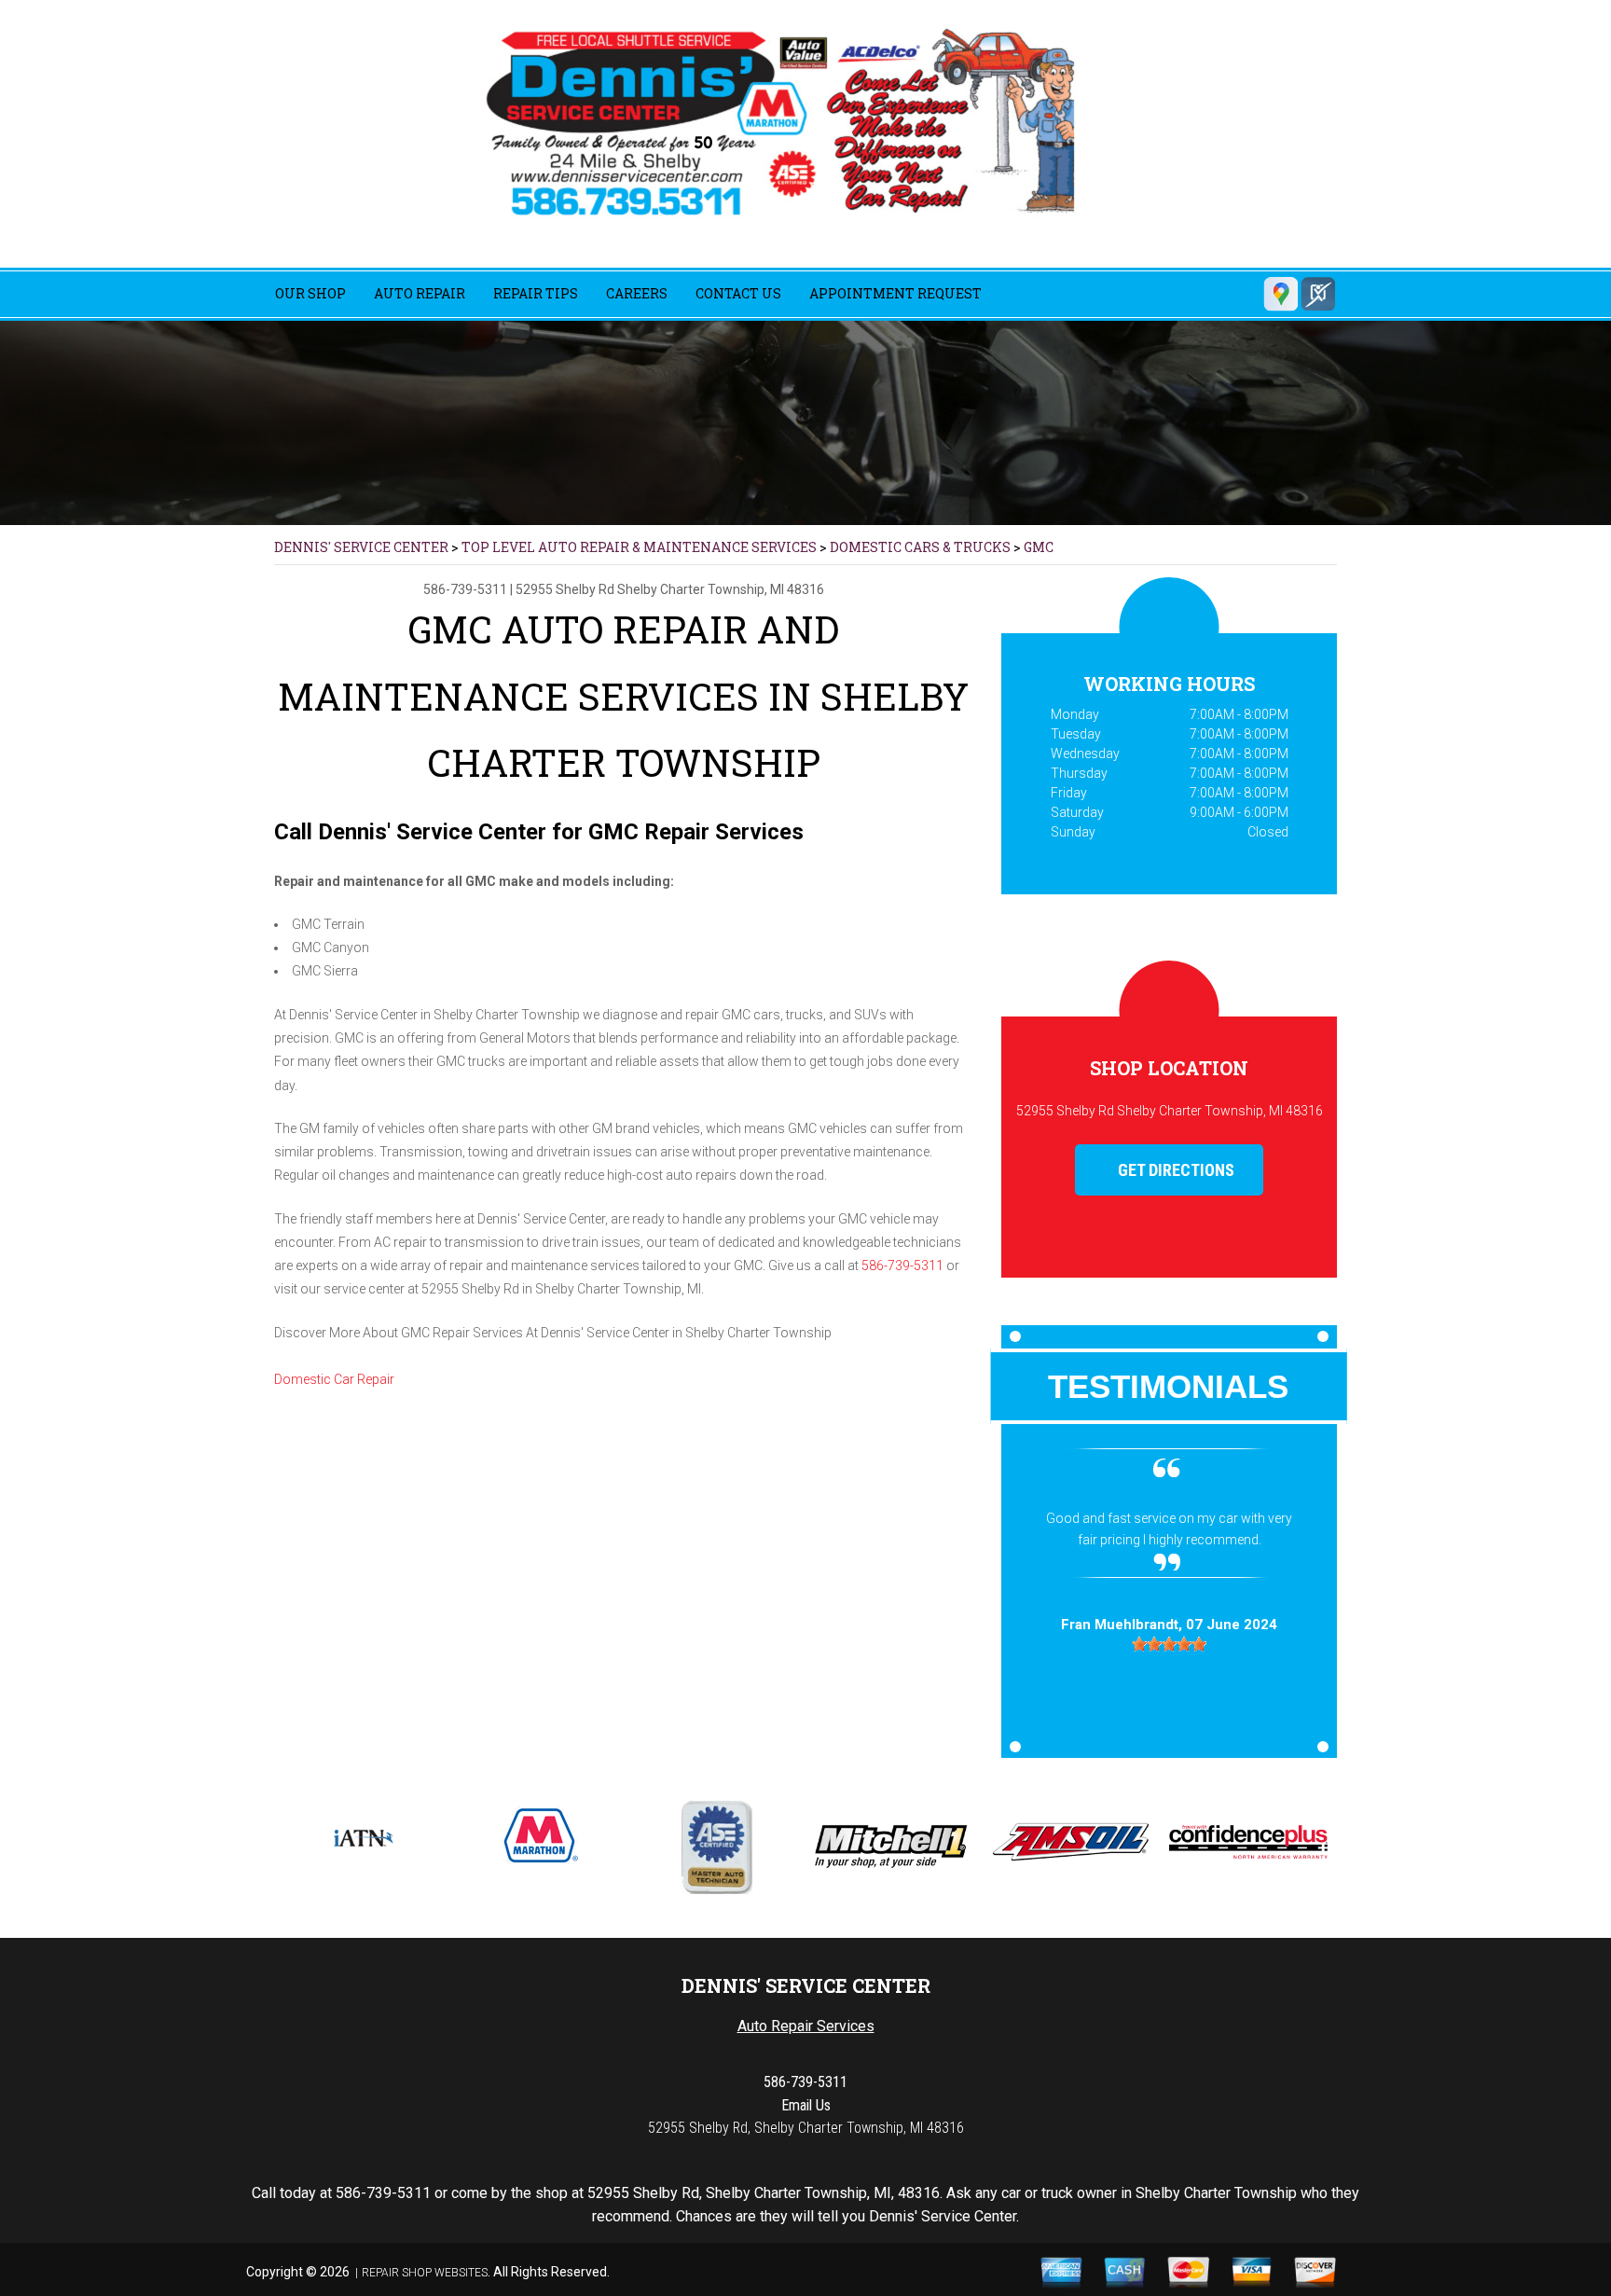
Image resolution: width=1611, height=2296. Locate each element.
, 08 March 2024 (1169, 1689)
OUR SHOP (310, 293)
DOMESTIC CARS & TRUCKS (920, 547)
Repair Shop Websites (425, 2273)
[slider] (1169, 1708)
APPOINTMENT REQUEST (895, 293)
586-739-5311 (465, 589)
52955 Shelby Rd (565, 589)
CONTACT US (738, 293)
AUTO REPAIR (420, 293)
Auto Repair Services (806, 2026)
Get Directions (1174, 1170)
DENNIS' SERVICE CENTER (361, 547)
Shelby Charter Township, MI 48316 (721, 589)
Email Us (806, 2105)
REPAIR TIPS (536, 293)
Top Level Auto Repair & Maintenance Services (639, 547)
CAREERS (637, 293)
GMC (1039, 547)
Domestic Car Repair (334, 1379)
